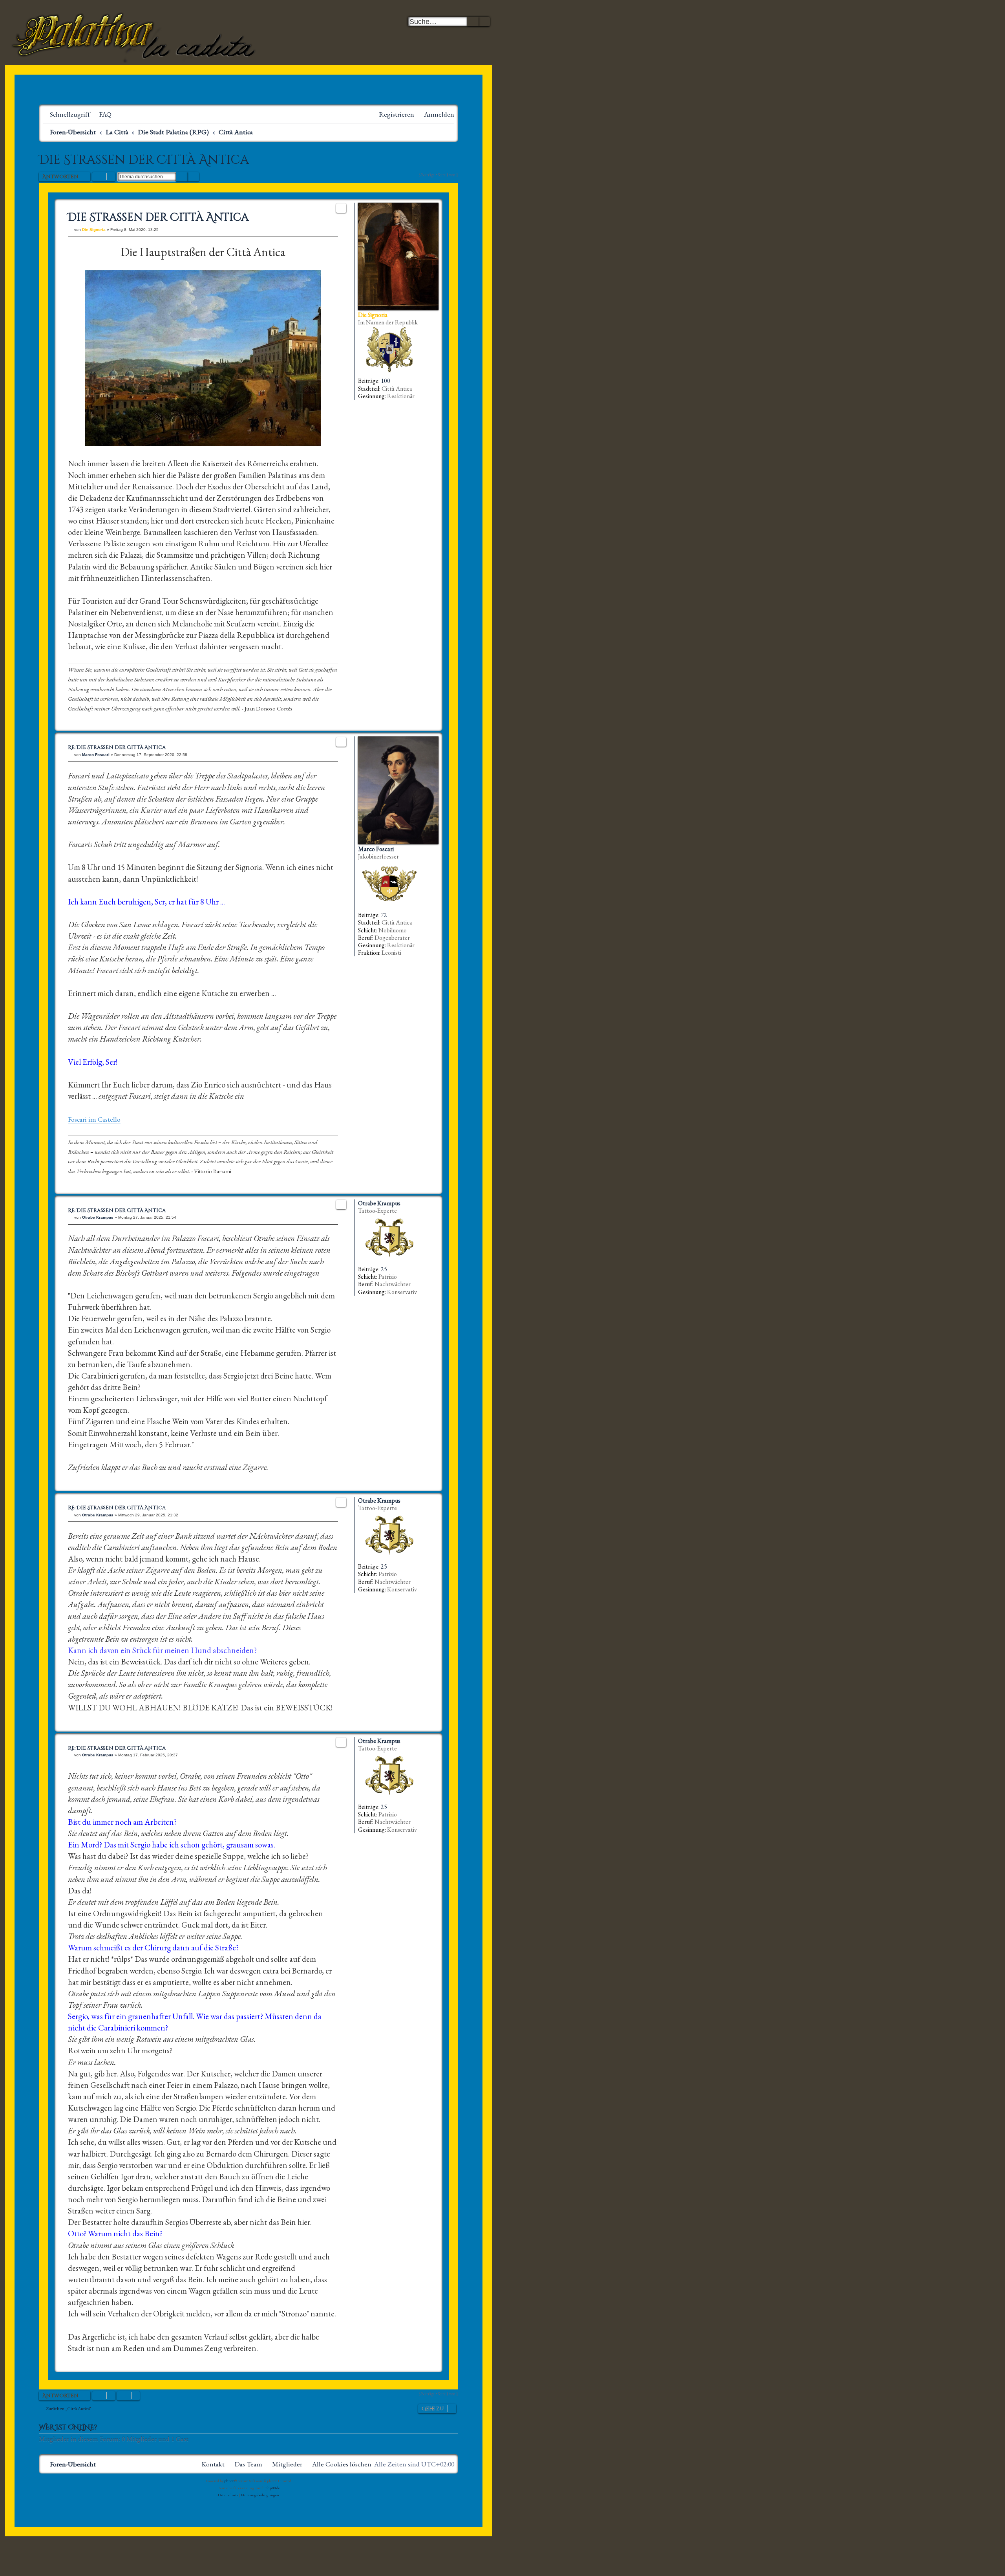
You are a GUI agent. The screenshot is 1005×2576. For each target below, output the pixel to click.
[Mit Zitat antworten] (341, 208)
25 (384, 1269)
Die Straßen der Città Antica (144, 160)
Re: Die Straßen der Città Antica (117, 748)
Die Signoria (373, 315)
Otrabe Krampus (379, 1203)
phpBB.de (273, 2488)
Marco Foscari (376, 849)
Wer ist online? (68, 2428)
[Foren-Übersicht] (135, 35)
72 (384, 915)
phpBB (229, 2481)
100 (386, 381)
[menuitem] (102, 114)
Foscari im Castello (94, 1120)
